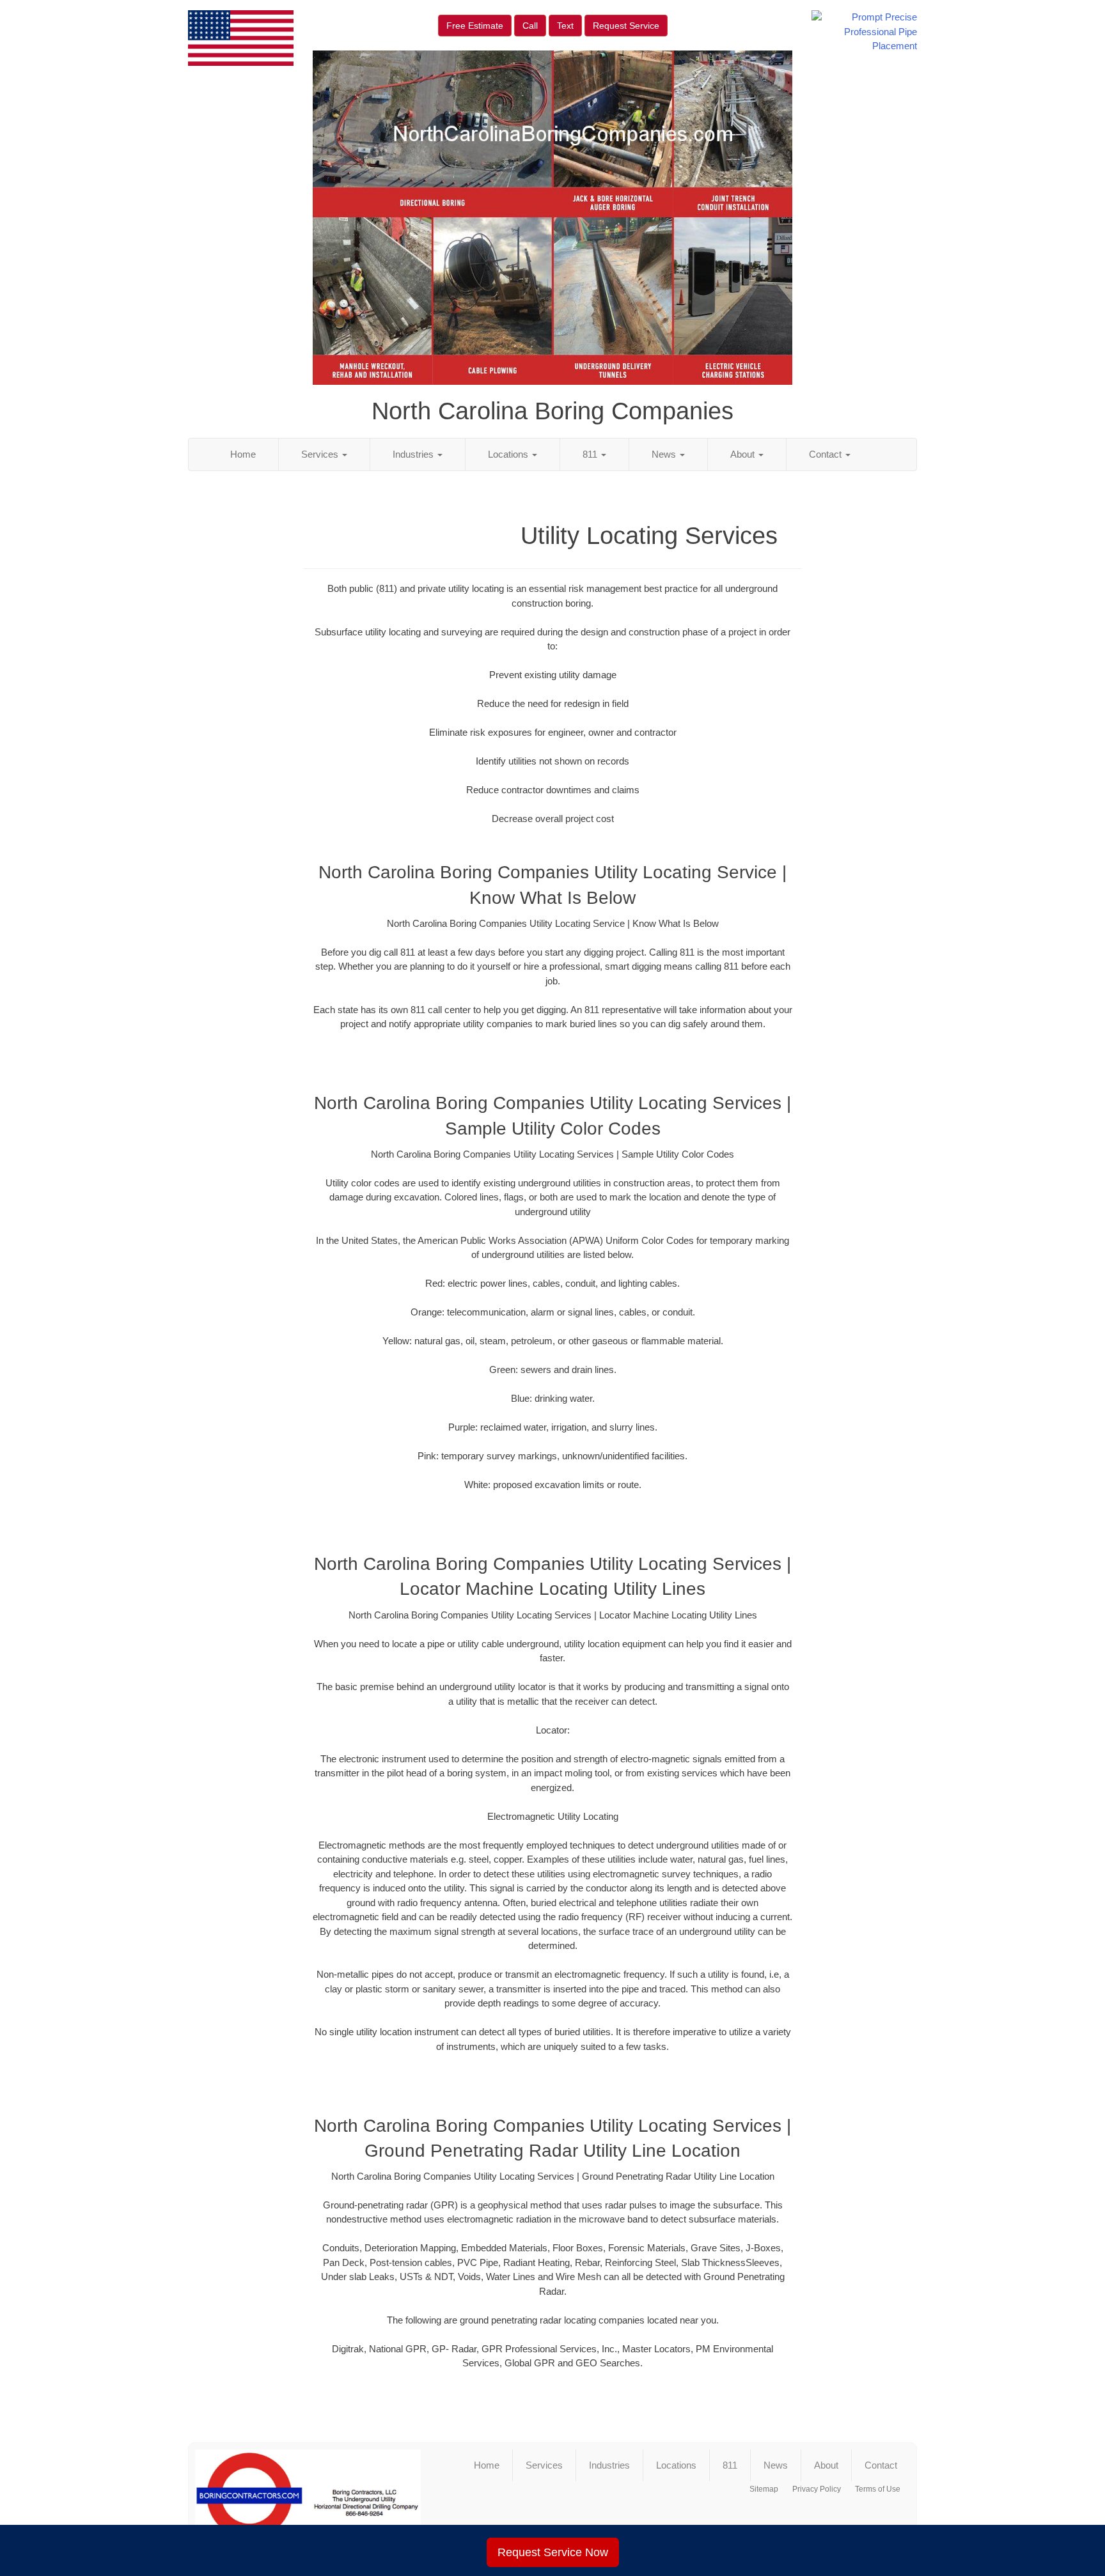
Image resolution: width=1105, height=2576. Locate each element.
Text (565, 26)
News (665, 454)
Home (243, 454)
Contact (827, 454)
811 (591, 454)
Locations (509, 454)
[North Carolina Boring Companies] (308, 2501)
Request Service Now (553, 2552)
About (744, 454)
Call (530, 26)
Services (321, 454)
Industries (414, 454)
